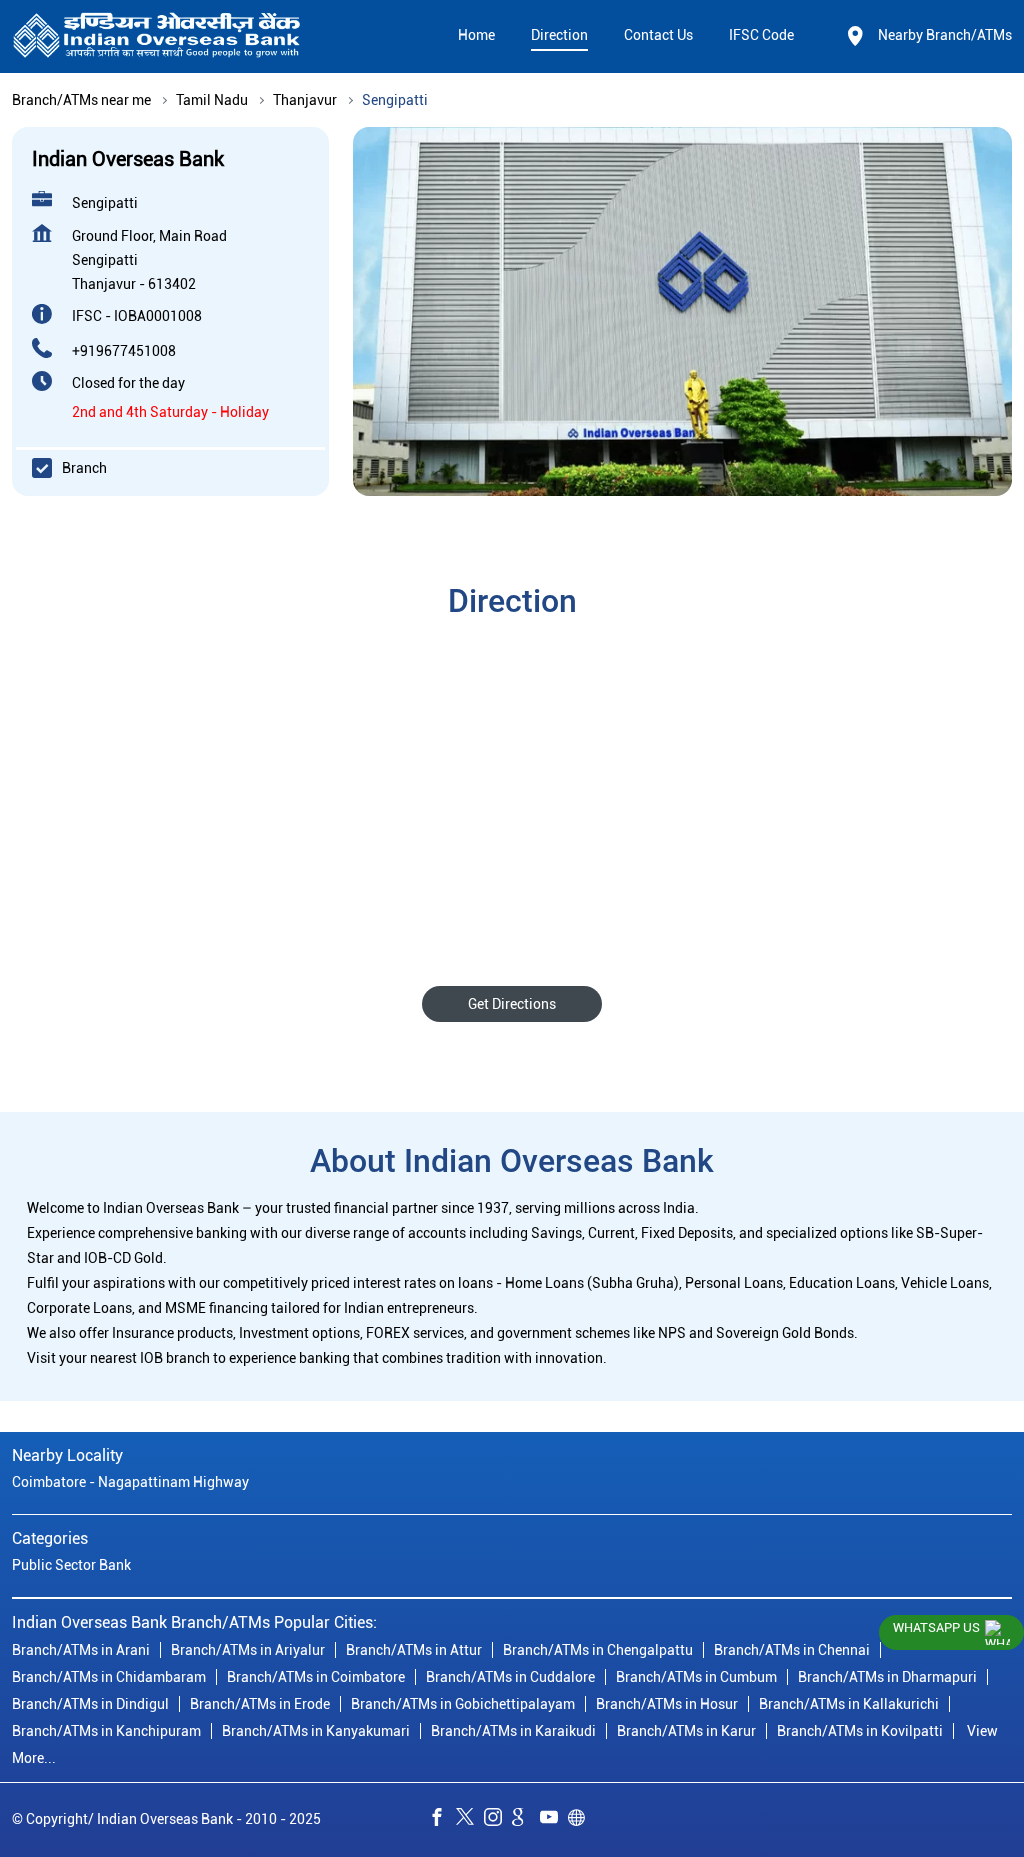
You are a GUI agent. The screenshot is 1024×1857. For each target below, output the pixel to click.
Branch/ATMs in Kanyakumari (316, 1730)
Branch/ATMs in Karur (686, 1730)
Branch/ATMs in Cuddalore (510, 1676)
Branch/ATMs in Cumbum (696, 1676)
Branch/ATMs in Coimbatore (316, 1676)
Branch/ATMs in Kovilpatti (860, 1730)
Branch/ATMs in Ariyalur (248, 1649)
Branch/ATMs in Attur (414, 1649)
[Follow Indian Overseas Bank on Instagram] (498, 1820)
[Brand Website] (582, 1820)
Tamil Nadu (212, 100)
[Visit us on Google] (526, 1820)
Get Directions (512, 1004)
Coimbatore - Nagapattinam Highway (130, 1482)
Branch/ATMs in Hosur (667, 1703)
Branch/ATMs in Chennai (792, 1649)
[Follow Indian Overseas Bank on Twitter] (470, 1820)
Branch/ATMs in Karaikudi (513, 1730)
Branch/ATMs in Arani (81, 1649)
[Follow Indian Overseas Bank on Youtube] (554, 1820)
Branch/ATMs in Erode (260, 1703)
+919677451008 (124, 351)
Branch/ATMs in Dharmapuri (887, 1676)
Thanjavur (305, 100)
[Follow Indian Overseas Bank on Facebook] (442, 1820)
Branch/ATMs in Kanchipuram (106, 1730)
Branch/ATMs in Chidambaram (109, 1676)
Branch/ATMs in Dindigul (90, 1703)
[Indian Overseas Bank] (157, 36)
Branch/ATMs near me (81, 100)
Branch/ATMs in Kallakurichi (849, 1703)
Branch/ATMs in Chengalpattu (598, 1649)
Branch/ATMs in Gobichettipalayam (463, 1703)
